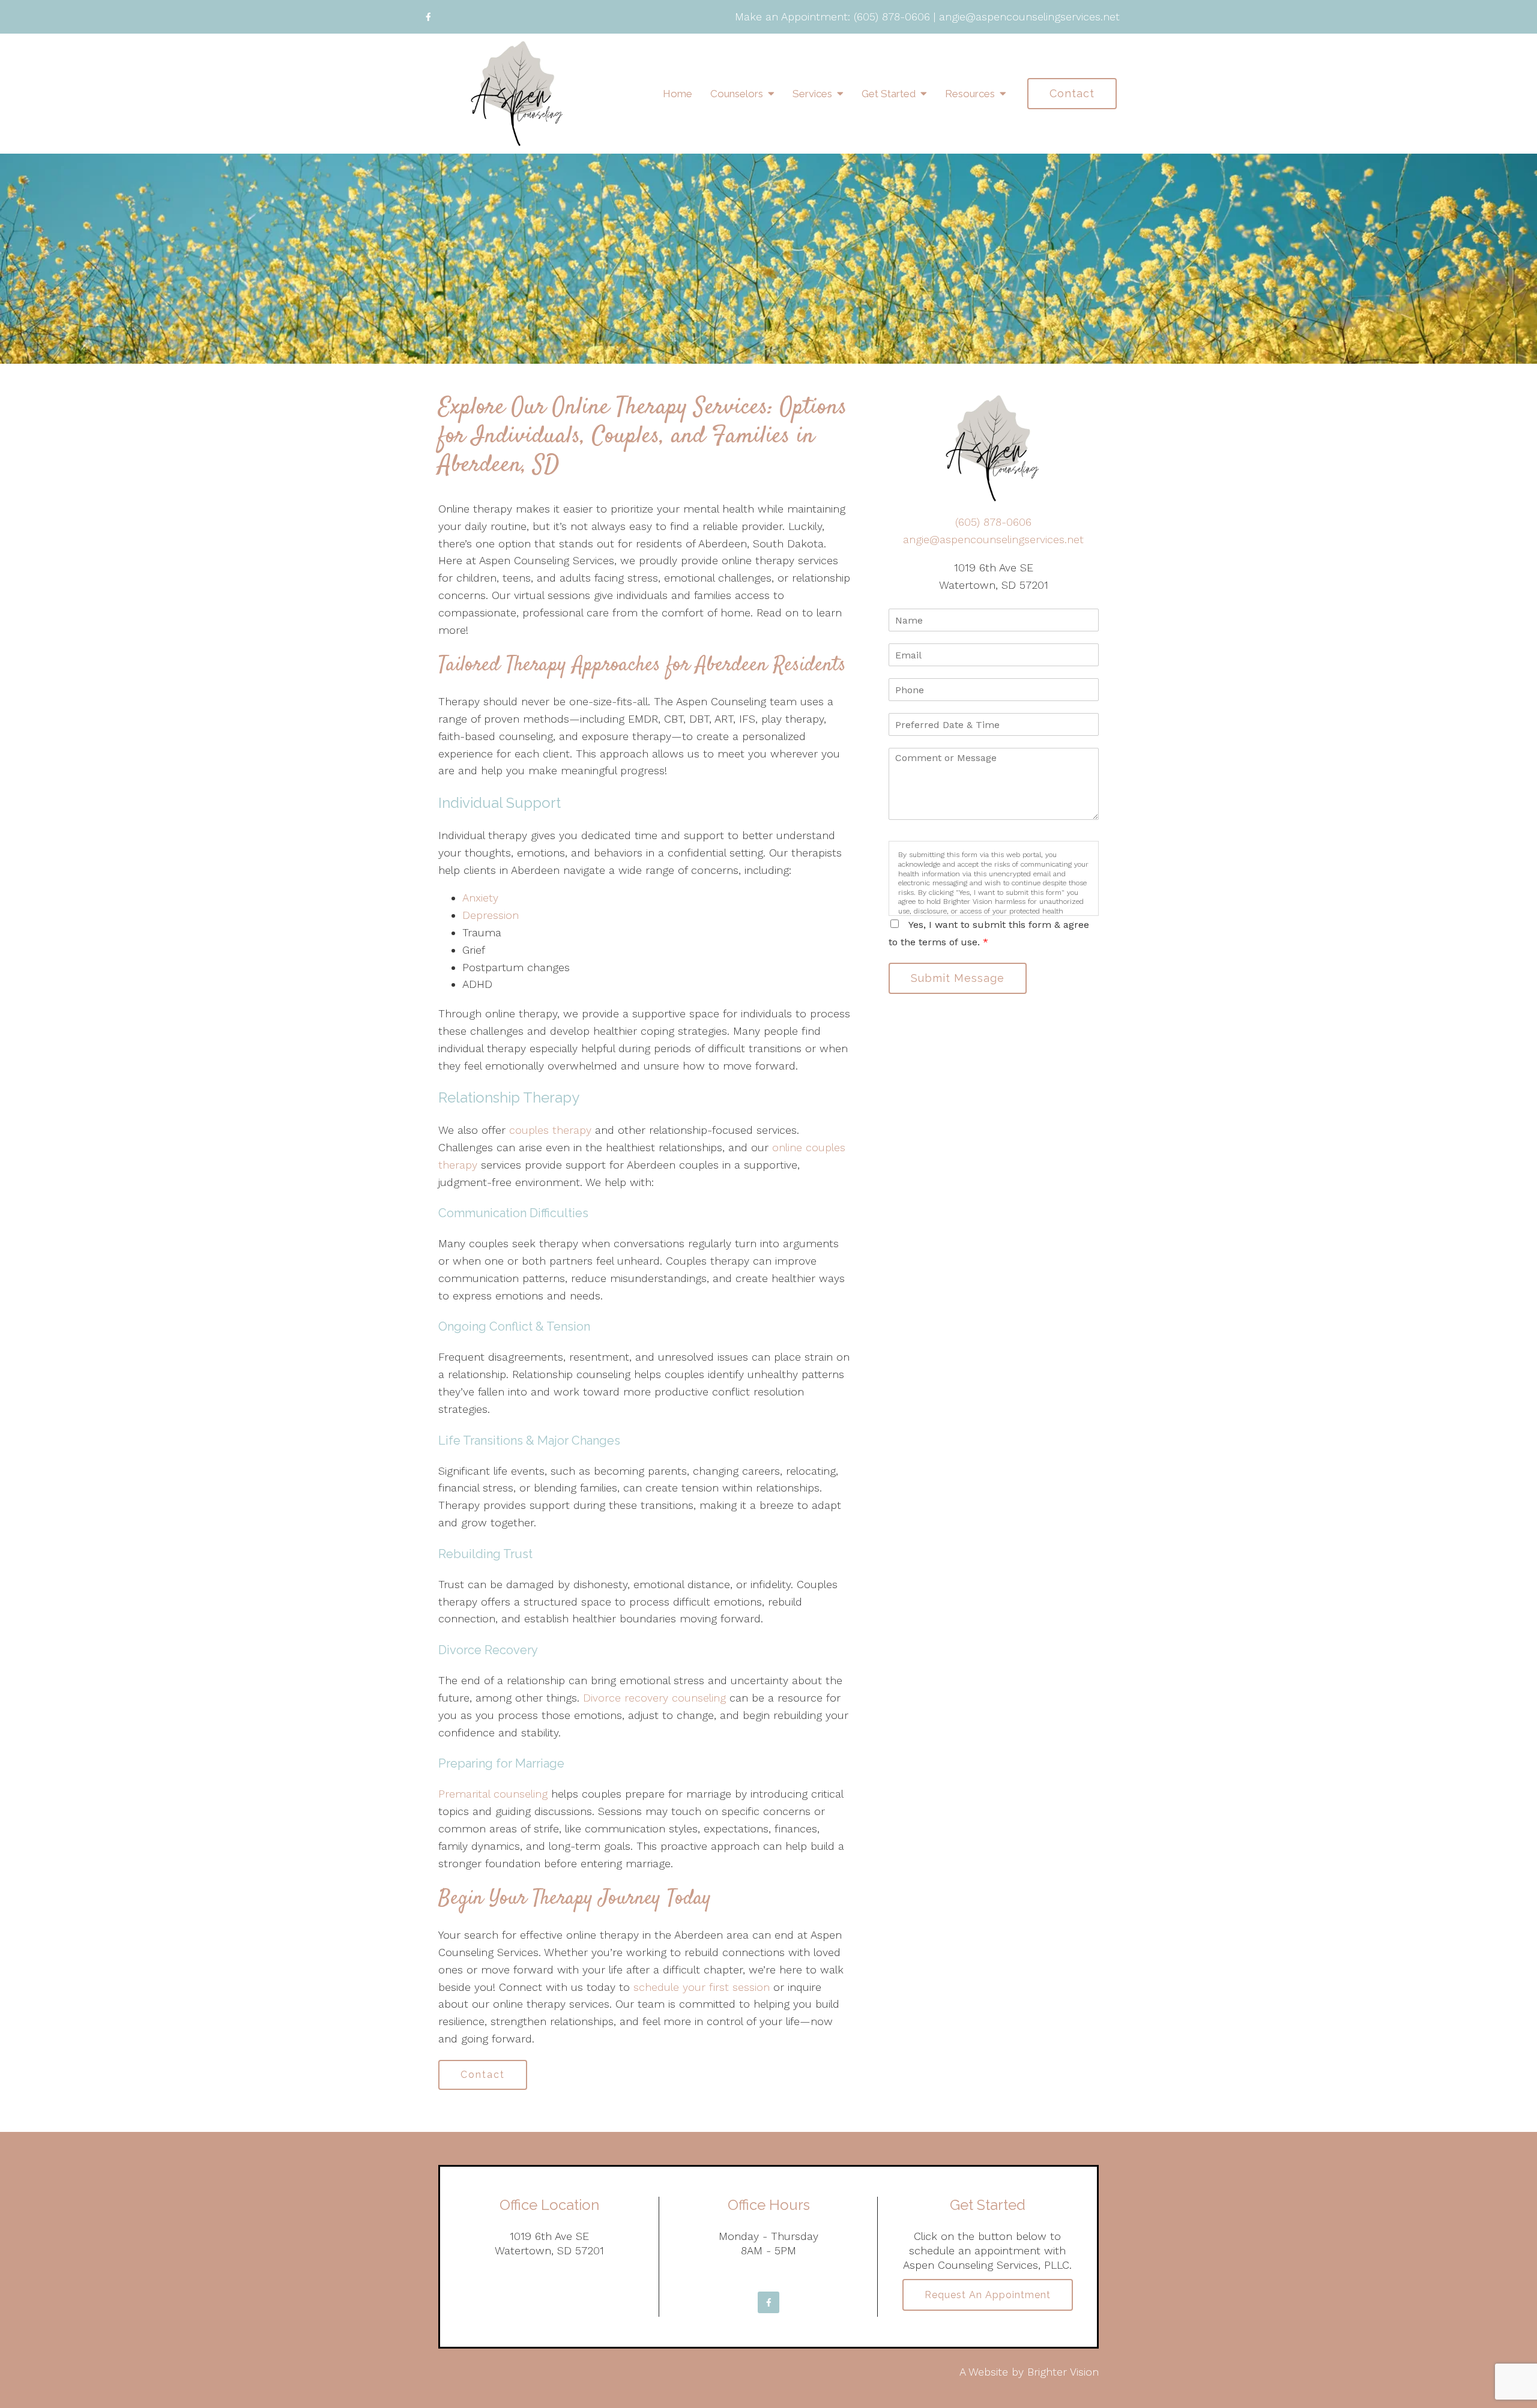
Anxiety (480, 898)
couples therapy (550, 1130)
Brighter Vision (1063, 2372)
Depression (491, 915)
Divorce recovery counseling (654, 1698)
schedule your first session (702, 1987)
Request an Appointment (988, 2295)
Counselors (737, 94)
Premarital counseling (493, 1794)
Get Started (889, 94)
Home (678, 94)
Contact (1072, 93)
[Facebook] (428, 17)
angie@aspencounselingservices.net (1029, 17)
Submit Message (958, 978)
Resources (970, 94)
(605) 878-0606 (892, 17)
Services (812, 94)
